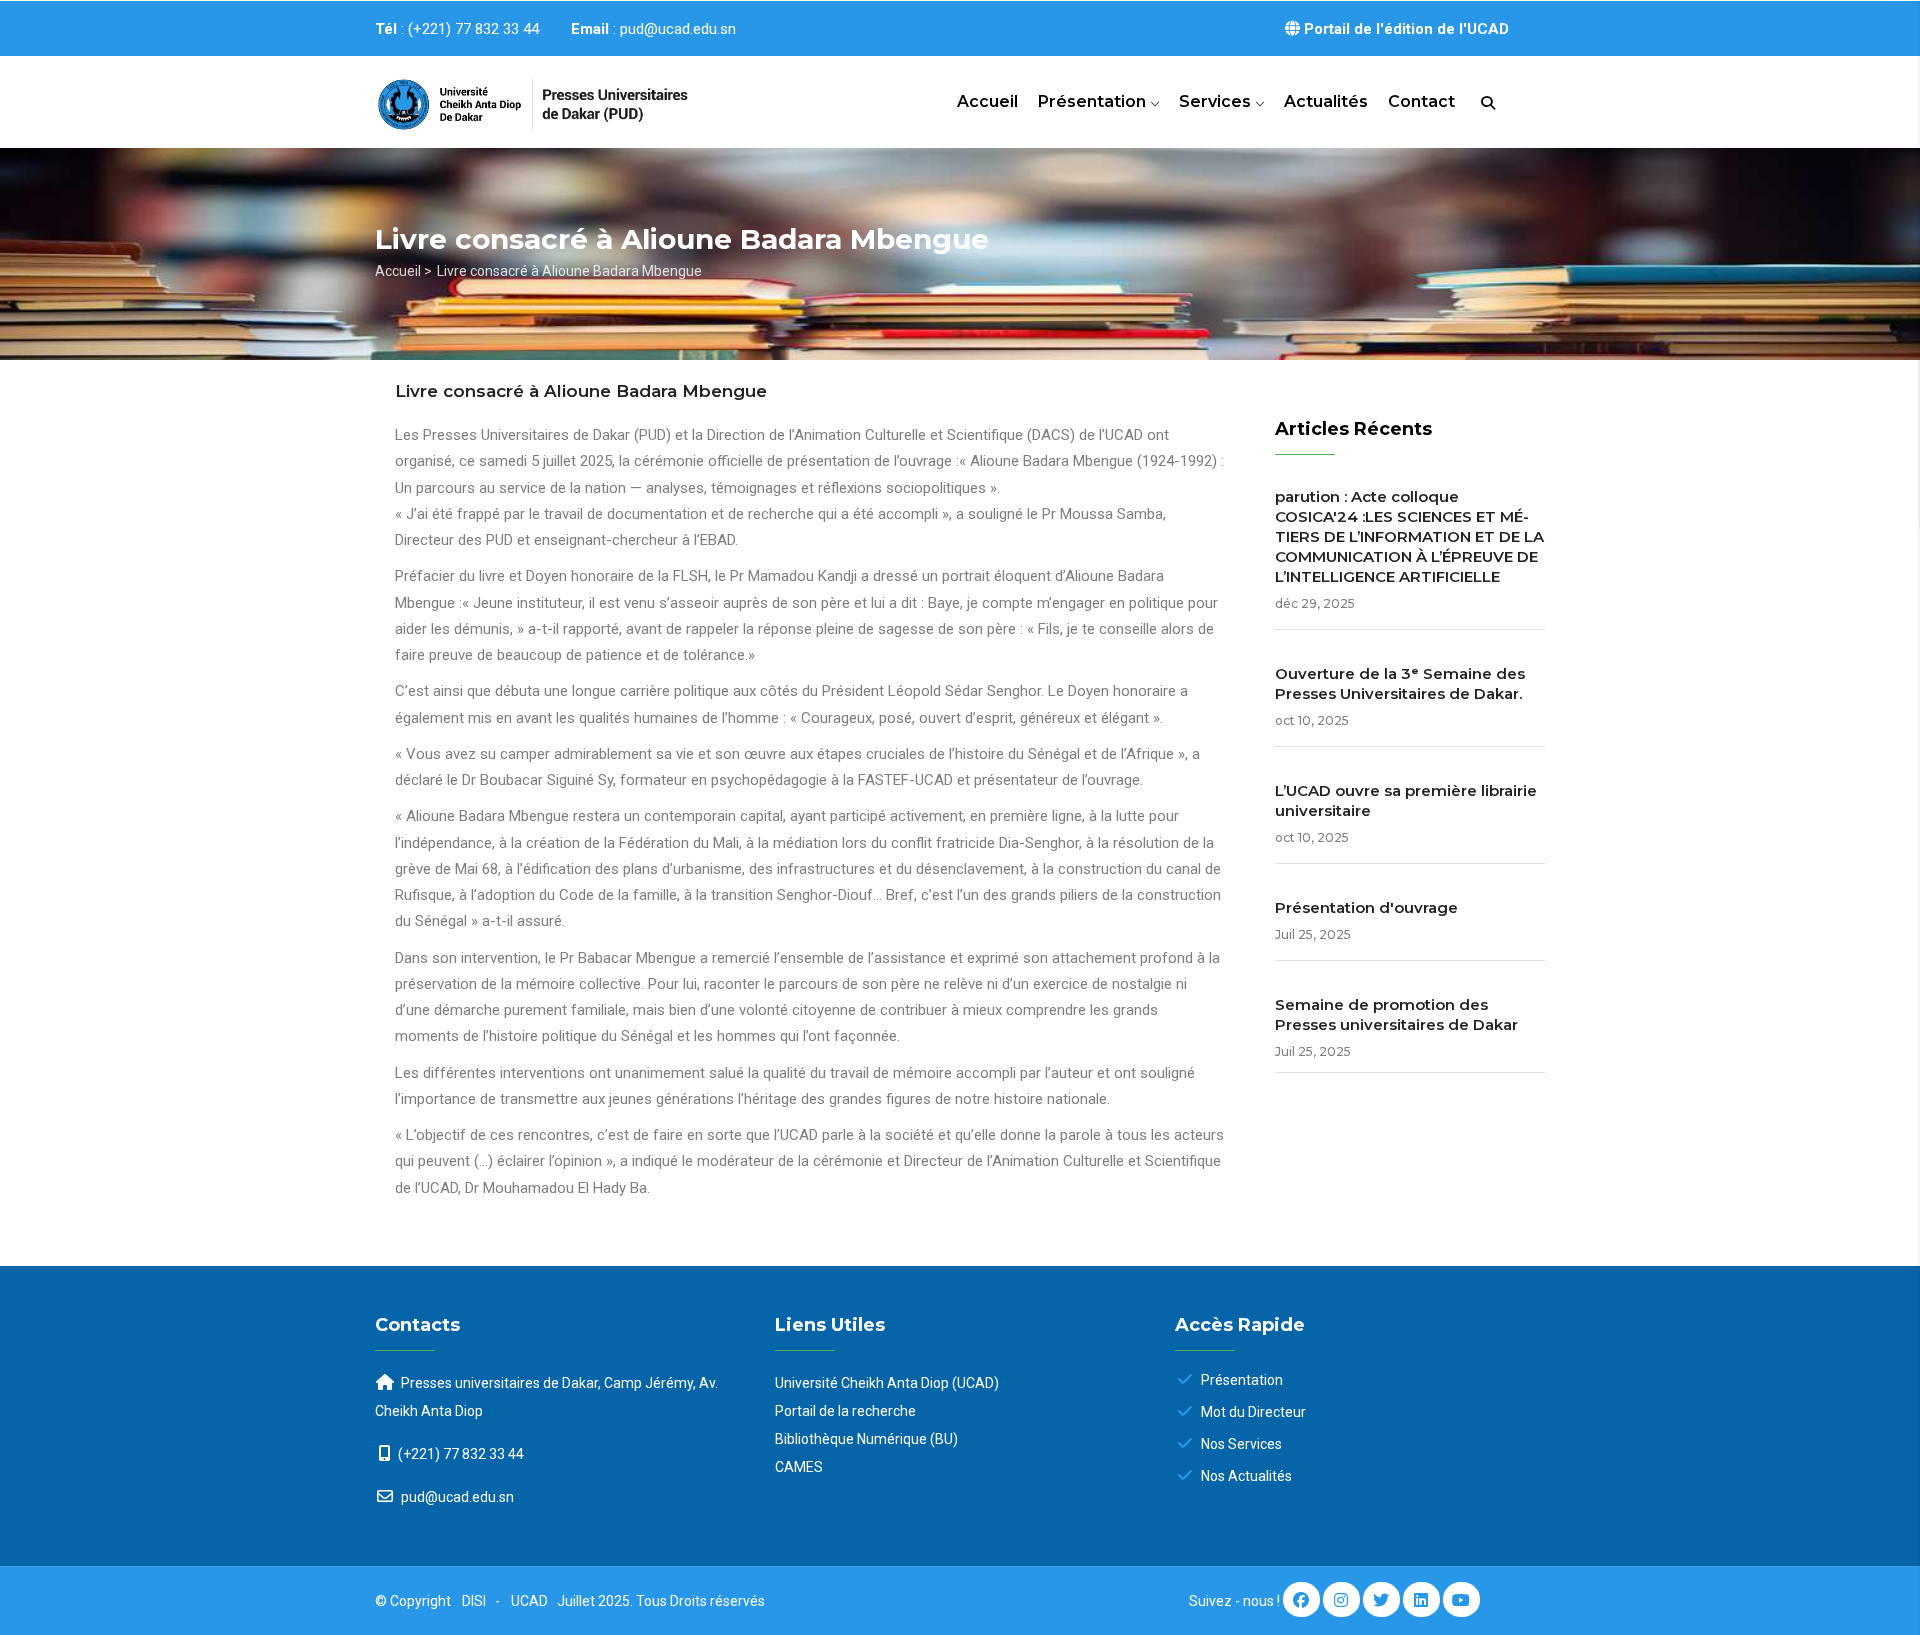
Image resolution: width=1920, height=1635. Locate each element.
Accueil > (403, 271)
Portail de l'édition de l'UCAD (1404, 29)
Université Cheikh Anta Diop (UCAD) (887, 1383)
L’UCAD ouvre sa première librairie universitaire (1406, 800)
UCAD (531, 1601)
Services (1217, 101)
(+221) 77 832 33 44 (461, 1454)
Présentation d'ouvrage (1366, 907)
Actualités (1326, 101)
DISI (474, 1601)
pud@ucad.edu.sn (456, 1497)
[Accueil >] (510, 96)
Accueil (987, 101)
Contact (1421, 101)
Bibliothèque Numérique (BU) (866, 1439)
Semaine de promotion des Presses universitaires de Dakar (1396, 1014)
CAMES (799, 1467)
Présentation (1094, 101)
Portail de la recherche (845, 1411)
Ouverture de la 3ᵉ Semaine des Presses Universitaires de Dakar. (1400, 683)
